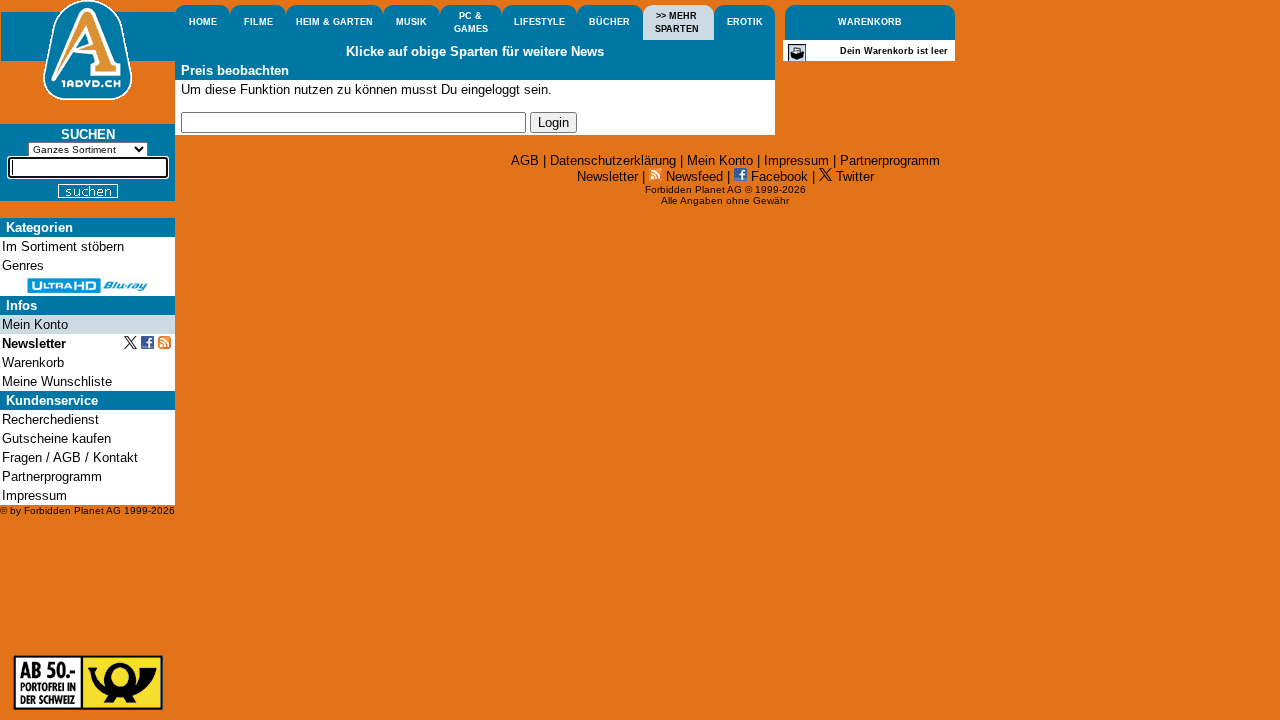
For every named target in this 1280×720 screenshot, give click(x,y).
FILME (258, 22)
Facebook (777, 176)
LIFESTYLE (539, 22)
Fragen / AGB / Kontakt (70, 457)
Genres (23, 265)
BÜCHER (609, 22)
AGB (525, 160)
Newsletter (607, 176)
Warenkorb (33, 362)
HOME (203, 22)
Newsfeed (692, 176)
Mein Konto (720, 160)
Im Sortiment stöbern (63, 246)
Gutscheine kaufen (56, 438)
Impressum (796, 160)
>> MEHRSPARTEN (677, 22)
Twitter (853, 176)
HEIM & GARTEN (334, 22)
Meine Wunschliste (57, 381)
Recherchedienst (50, 419)
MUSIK (411, 22)
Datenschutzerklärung (613, 160)
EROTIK (745, 22)
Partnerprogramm (890, 160)
